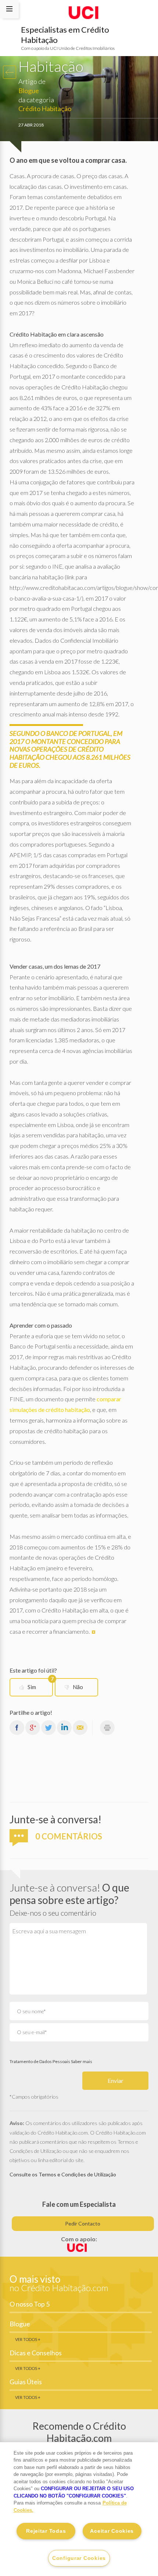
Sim (40, 1684)
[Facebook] (17, 1727)
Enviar (116, 2080)
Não (78, 1687)
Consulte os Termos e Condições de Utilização (63, 2174)
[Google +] (33, 1727)
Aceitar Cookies (112, 2531)
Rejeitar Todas (46, 2531)
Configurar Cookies (79, 2558)
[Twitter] (49, 1727)
